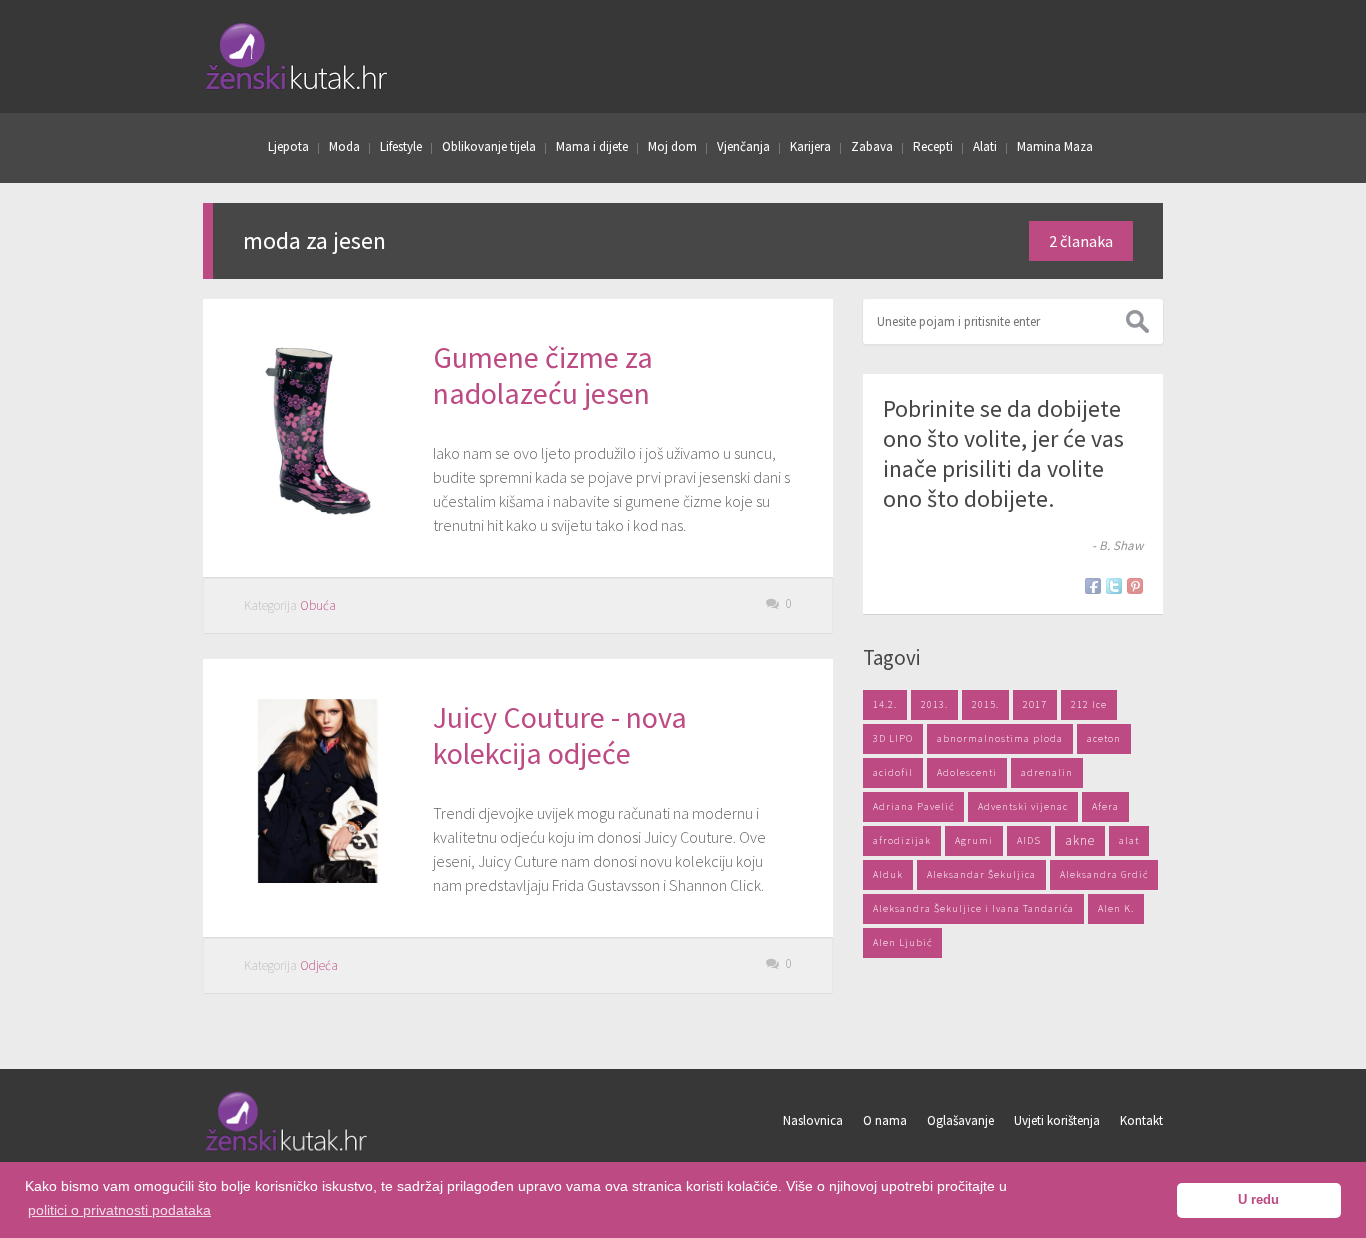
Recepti (933, 146)
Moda (344, 146)
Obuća (318, 605)
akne (1080, 840)
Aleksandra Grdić (1104, 874)
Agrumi (974, 840)
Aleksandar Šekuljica (981, 874)
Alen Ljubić (902, 942)
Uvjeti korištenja (1057, 1120)
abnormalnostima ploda (1000, 738)
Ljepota (288, 146)
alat (1129, 840)
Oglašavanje (960, 1120)
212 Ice (1089, 704)
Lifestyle (401, 146)
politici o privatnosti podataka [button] (119, 1210)
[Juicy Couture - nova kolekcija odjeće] (318, 877)
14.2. (885, 704)
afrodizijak (902, 840)
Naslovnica (813, 1120)
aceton (1104, 738)
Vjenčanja (743, 146)
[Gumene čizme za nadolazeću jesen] (318, 517)
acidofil (893, 772)
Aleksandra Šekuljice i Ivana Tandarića (973, 908)
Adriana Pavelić (913, 806)
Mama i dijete (592, 146)
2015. (985, 704)
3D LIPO (893, 738)
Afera (1105, 806)
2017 (1035, 704)
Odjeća (319, 965)
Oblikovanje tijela (489, 146)
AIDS (1029, 840)
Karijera (810, 146)
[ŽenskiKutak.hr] (287, 1148)
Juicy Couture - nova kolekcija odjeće (560, 735)
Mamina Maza (1055, 146)
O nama (885, 1120)
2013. (934, 704)
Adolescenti (967, 772)
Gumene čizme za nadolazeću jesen (543, 375)
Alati (985, 146)
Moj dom (672, 146)
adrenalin (1047, 772)
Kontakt (1141, 1120)
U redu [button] (1258, 1200)
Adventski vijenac (1023, 806)
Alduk (888, 874)
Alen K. (1116, 908)
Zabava (872, 146)
